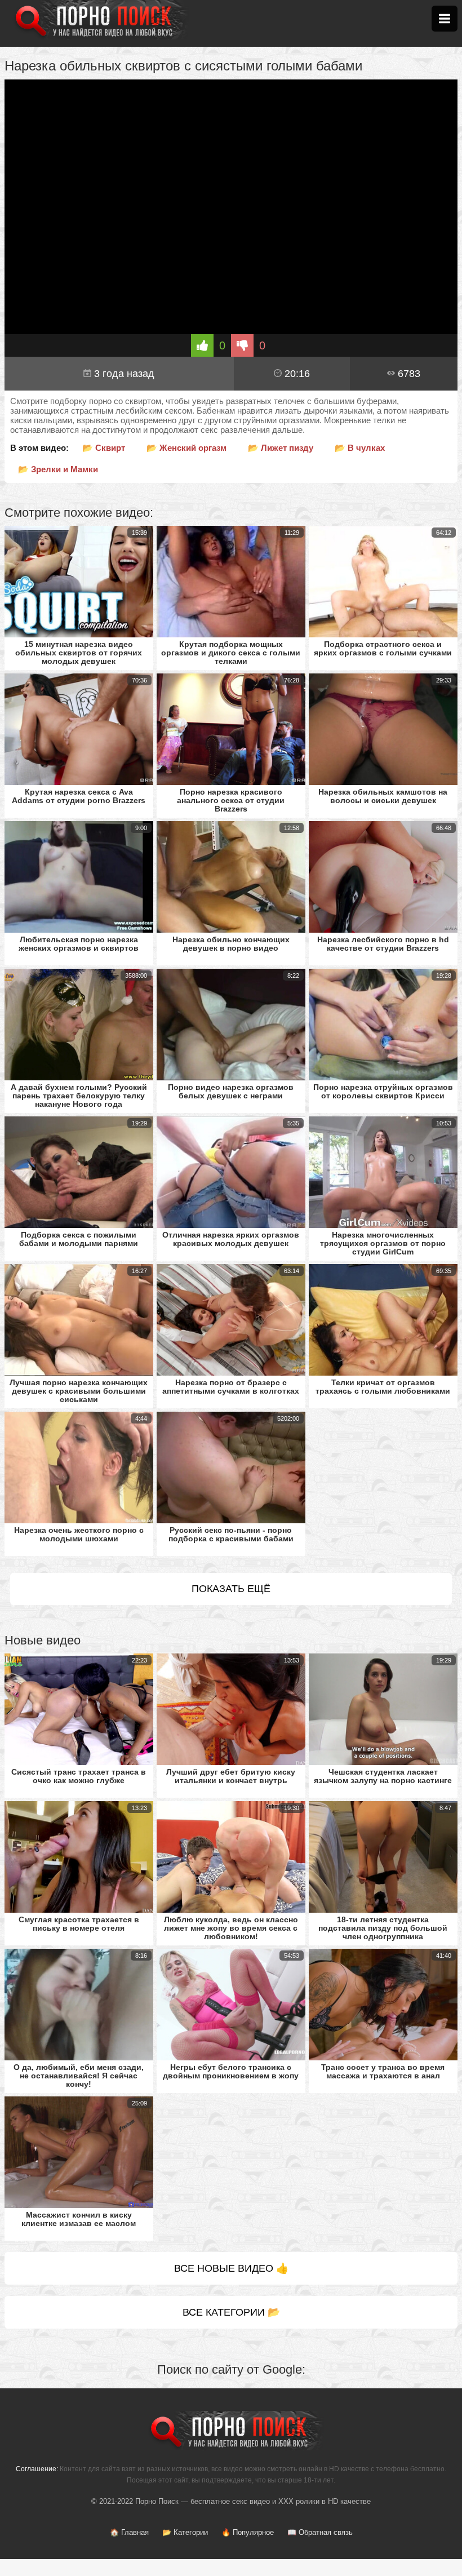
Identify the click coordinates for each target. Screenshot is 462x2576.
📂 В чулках (360, 448)
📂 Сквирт (104, 448)
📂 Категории (185, 2532)
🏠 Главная (129, 2532)
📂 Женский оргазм (186, 448)
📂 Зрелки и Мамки (58, 469)
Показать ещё (231, 1589)
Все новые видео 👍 (231, 2268)
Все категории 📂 (231, 2312)
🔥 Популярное (248, 2532)
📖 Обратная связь (320, 2532)
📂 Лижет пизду (281, 448)
